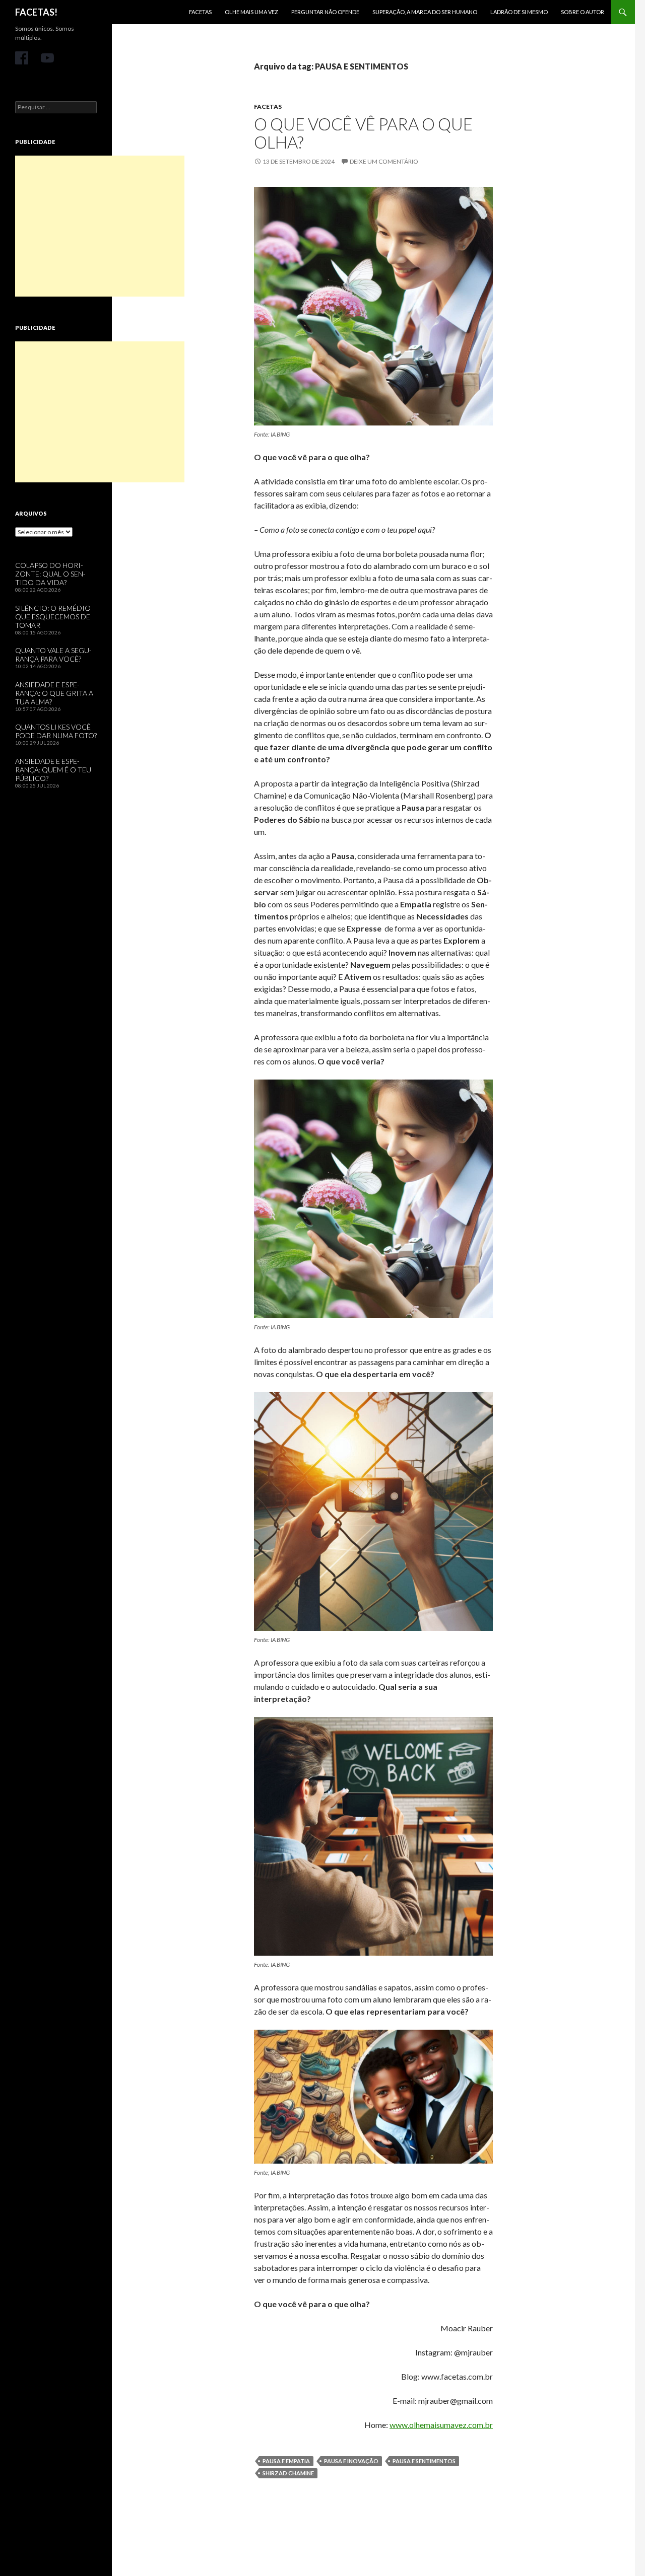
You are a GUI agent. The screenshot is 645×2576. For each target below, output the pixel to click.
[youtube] (47, 58)
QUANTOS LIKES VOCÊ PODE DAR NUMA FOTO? (56, 731)
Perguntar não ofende (325, 12)
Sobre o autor (583, 12)
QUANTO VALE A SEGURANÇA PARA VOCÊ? (53, 655)
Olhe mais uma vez (251, 12)
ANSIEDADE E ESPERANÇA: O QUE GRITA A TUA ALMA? (54, 693)
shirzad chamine (288, 2473)
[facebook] (22, 58)
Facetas (200, 12)
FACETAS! (36, 12)
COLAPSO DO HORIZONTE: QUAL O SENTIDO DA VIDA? (50, 574)
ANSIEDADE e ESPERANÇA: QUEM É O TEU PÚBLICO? (53, 770)
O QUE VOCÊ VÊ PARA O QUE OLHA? (363, 133)
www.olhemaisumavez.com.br (441, 2425)
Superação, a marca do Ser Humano (425, 12)
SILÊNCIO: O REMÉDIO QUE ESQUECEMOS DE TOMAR (53, 617)
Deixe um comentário (384, 161)
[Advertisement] (100, 226)
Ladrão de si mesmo (519, 12)
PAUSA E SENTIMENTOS (424, 2461)
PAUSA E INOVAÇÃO (351, 2461)
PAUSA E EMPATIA (286, 2461)
